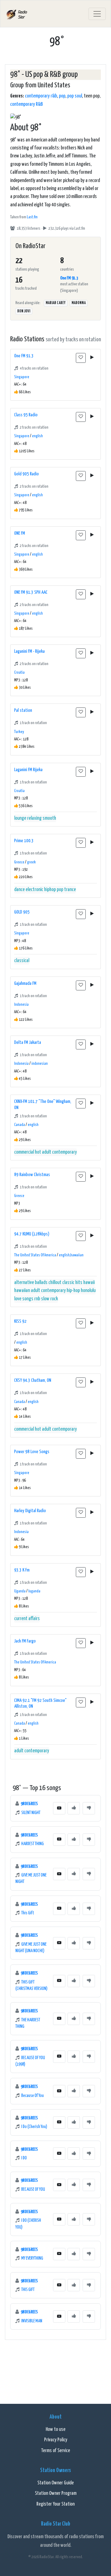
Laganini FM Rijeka (28, 770)
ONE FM (20, 533)
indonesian (40, 1064)
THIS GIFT (28, 2290)
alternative (24, 1283)
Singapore (22, 377)
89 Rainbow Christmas (32, 1175)
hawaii (89, 1283)
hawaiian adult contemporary (40, 1291)
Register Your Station (55, 2504)
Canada (20, 1125)
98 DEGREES (29, 1804)
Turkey (19, 732)
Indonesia (21, 1005)
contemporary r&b (41, 96)
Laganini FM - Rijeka (29, 651)
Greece (19, 862)
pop (62, 96)
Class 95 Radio (26, 415)
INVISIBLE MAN (32, 2321)
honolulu (88, 1291)
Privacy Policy (56, 2440)
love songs (24, 1299)
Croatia (19, 673)
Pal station (23, 710)
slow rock (49, 1299)
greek (31, 862)
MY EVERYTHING (32, 2258)
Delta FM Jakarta (28, 1042)
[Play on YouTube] (59, 1808)
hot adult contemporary (56, 1152)
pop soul (75, 96)
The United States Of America (35, 1255)
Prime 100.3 (24, 841)
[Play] (92, 358)
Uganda (20, 1591)
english (37, 436)
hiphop (50, 890)
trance (70, 890)
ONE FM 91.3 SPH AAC (31, 592)
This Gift (28, 1913)
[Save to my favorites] (81, 358)
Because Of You (33, 2096)
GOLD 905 (22, 912)
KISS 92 (20, 1321)
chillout (55, 1283)
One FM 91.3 (69, 278)
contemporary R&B (27, 104)
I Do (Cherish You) (34, 2127)
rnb (37, 1299)
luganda (34, 1591)
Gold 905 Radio (27, 474)
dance (19, 890)
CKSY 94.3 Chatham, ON (33, 1380)
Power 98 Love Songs (32, 1452)
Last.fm (32, 217)
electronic (34, 890)
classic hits (72, 1283)
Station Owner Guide (55, 2483)
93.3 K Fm (22, 1570)
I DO (24, 2158)
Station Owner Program (56, 2493)
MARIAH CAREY (55, 303)
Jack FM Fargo (25, 1641)
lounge (20, 818)
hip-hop (73, 1291)
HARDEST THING (33, 1844)
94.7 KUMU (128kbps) (32, 1234)
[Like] (74, 1808)
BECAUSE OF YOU (33, 2190)
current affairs (27, 1619)
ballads (41, 1283)
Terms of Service (55, 2451)
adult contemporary (32, 1751)
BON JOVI (24, 311)
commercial (24, 1152)
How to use (55, 2429)
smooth (49, 818)
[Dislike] (89, 1808)
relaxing (34, 818)
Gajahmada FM (25, 983)
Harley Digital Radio (30, 1511)
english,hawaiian (71, 1255)
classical (22, 961)
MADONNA (79, 303)
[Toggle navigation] (97, 14)
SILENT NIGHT (31, 1813)
